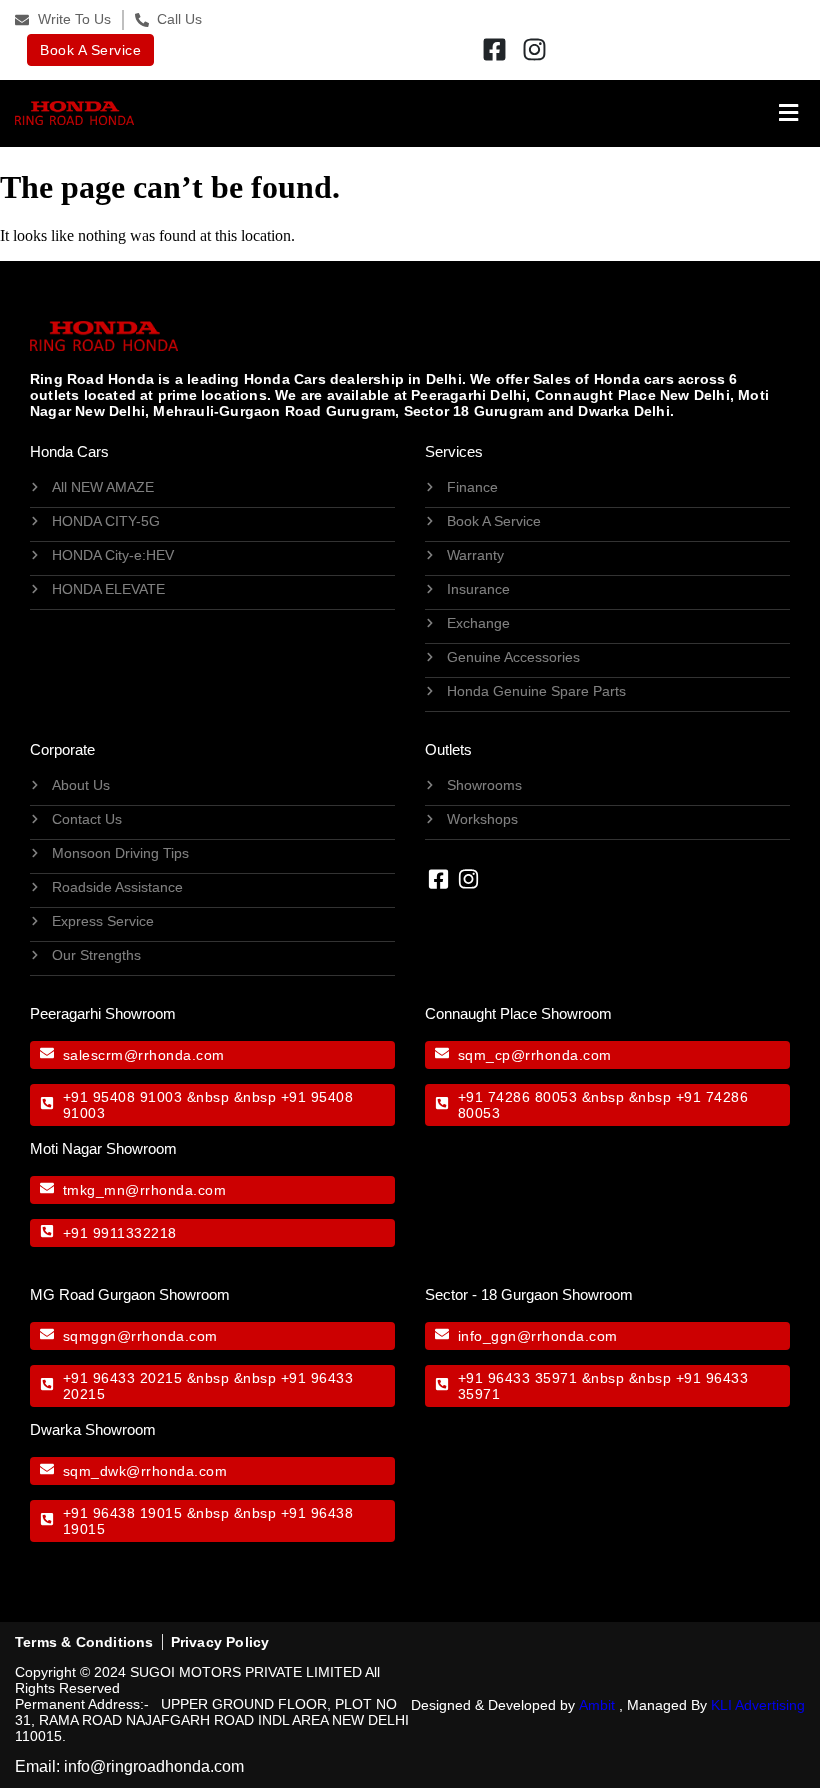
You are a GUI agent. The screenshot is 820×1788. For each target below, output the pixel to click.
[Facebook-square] (495, 50)
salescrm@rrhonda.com (144, 1055)
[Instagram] (535, 50)
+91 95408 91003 (123, 1097)
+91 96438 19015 (123, 1513)
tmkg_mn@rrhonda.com (145, 1190)
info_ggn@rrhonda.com (538, 1336)
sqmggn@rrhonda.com (140, 1336)
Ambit (597, 1705)
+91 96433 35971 (518, 1378)
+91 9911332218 (120, 1233)
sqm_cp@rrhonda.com (535, 1055)
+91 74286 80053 (518, 1097)
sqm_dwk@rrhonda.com (145, 1471)
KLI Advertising (758, 1705)
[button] (470, 113)
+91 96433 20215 (123, 1378)
